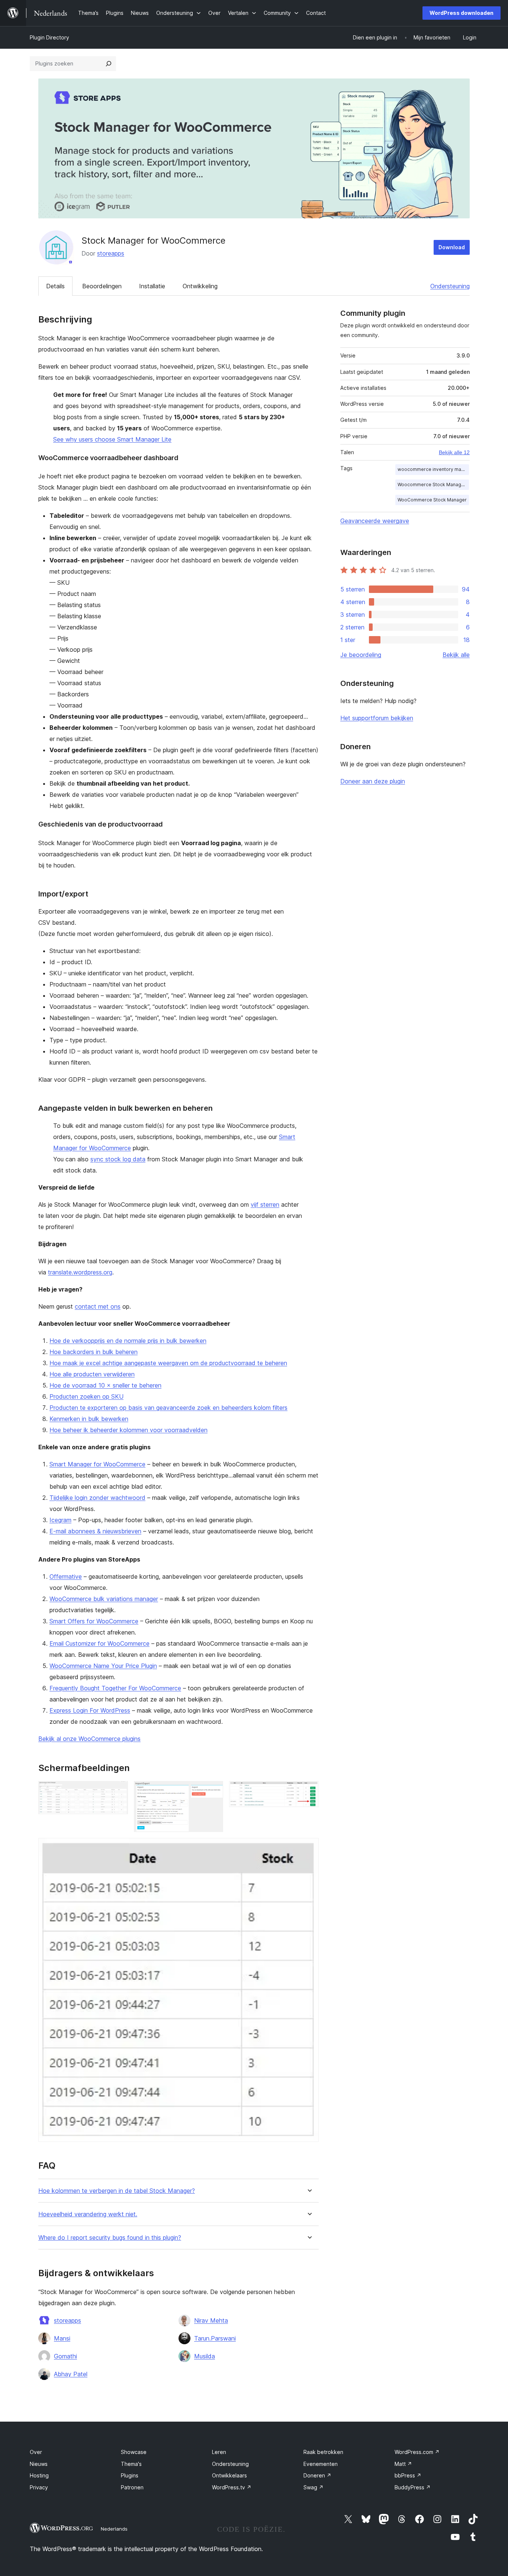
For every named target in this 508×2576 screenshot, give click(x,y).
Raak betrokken (323, 2452)
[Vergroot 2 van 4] (213, 1791)
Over (36, 2452)
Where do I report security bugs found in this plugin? (110, 2238)
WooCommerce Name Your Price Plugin (103, 1666)
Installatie (152, 286)
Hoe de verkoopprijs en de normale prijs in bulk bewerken (128, 1341)
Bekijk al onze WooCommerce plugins (89, 1739)
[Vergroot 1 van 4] (118, 1791)
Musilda (205, 2356)
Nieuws (39, 2464)
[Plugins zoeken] (109, 64)
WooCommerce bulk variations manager (104, 1599)
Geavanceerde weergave (375, 521)
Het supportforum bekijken (377, 718)
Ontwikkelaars (229, 2475)
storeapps (111, 253)
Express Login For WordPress (90, 1710)
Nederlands (114, 2529)
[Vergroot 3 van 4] (309, 1791)
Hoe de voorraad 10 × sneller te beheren (105, 1385)
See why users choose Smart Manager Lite (112, 439)
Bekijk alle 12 (454, 452)
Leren (219, 2452)
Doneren (317, 2475)
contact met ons (98, 1306)
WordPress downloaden (462, 13)
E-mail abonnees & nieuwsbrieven (95, 1531)
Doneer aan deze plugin (373, 781)
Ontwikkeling (200, 286)
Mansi (62, 2338)
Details (55, 286)
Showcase (134, 2452)
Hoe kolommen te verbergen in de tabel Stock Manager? (117, 2191)
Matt (403, 2464)
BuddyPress (413, 2487)
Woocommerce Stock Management (433, 485)
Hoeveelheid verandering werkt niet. (88, 2214)
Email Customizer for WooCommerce (99, 1643)
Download (452, 247)
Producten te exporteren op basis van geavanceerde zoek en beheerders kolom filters (168, 1408)
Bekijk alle (456, 655)
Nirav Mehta (211, 2320)
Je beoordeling (361, 655)
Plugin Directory (49, 37)
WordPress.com (417, 2452)
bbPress (408, 2475)
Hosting (39, 2475)
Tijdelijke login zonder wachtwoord (97, 1498)
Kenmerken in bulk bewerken (89, 1419)
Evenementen (321, 2464)
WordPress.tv (232, 2487)
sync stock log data (118, 1159)
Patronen (132, 2487)
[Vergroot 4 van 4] (309, 1848)
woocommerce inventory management (433, 469)
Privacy (39, 2487)
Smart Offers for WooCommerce (94, 1621)
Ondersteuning (450, 286)
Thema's (131, 2464)
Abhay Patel (71, 2374)
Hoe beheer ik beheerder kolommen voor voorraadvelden (128, 1430)
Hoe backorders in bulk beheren (94, 1352)
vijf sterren (265, 1204)
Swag (314, 2487)
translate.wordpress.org (80, 1272)
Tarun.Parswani (215, 2338)
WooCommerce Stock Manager (432, 500)
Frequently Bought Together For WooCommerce (115, 1688)
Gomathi (65, 2356)
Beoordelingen (102, 286)
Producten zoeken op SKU (86, 1396)
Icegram (60, 1520)
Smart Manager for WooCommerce (97, 1464)
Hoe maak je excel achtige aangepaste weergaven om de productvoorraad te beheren (168, 1363)
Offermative (66, 1576)
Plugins (130, 2475)
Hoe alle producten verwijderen (92, 1374)
